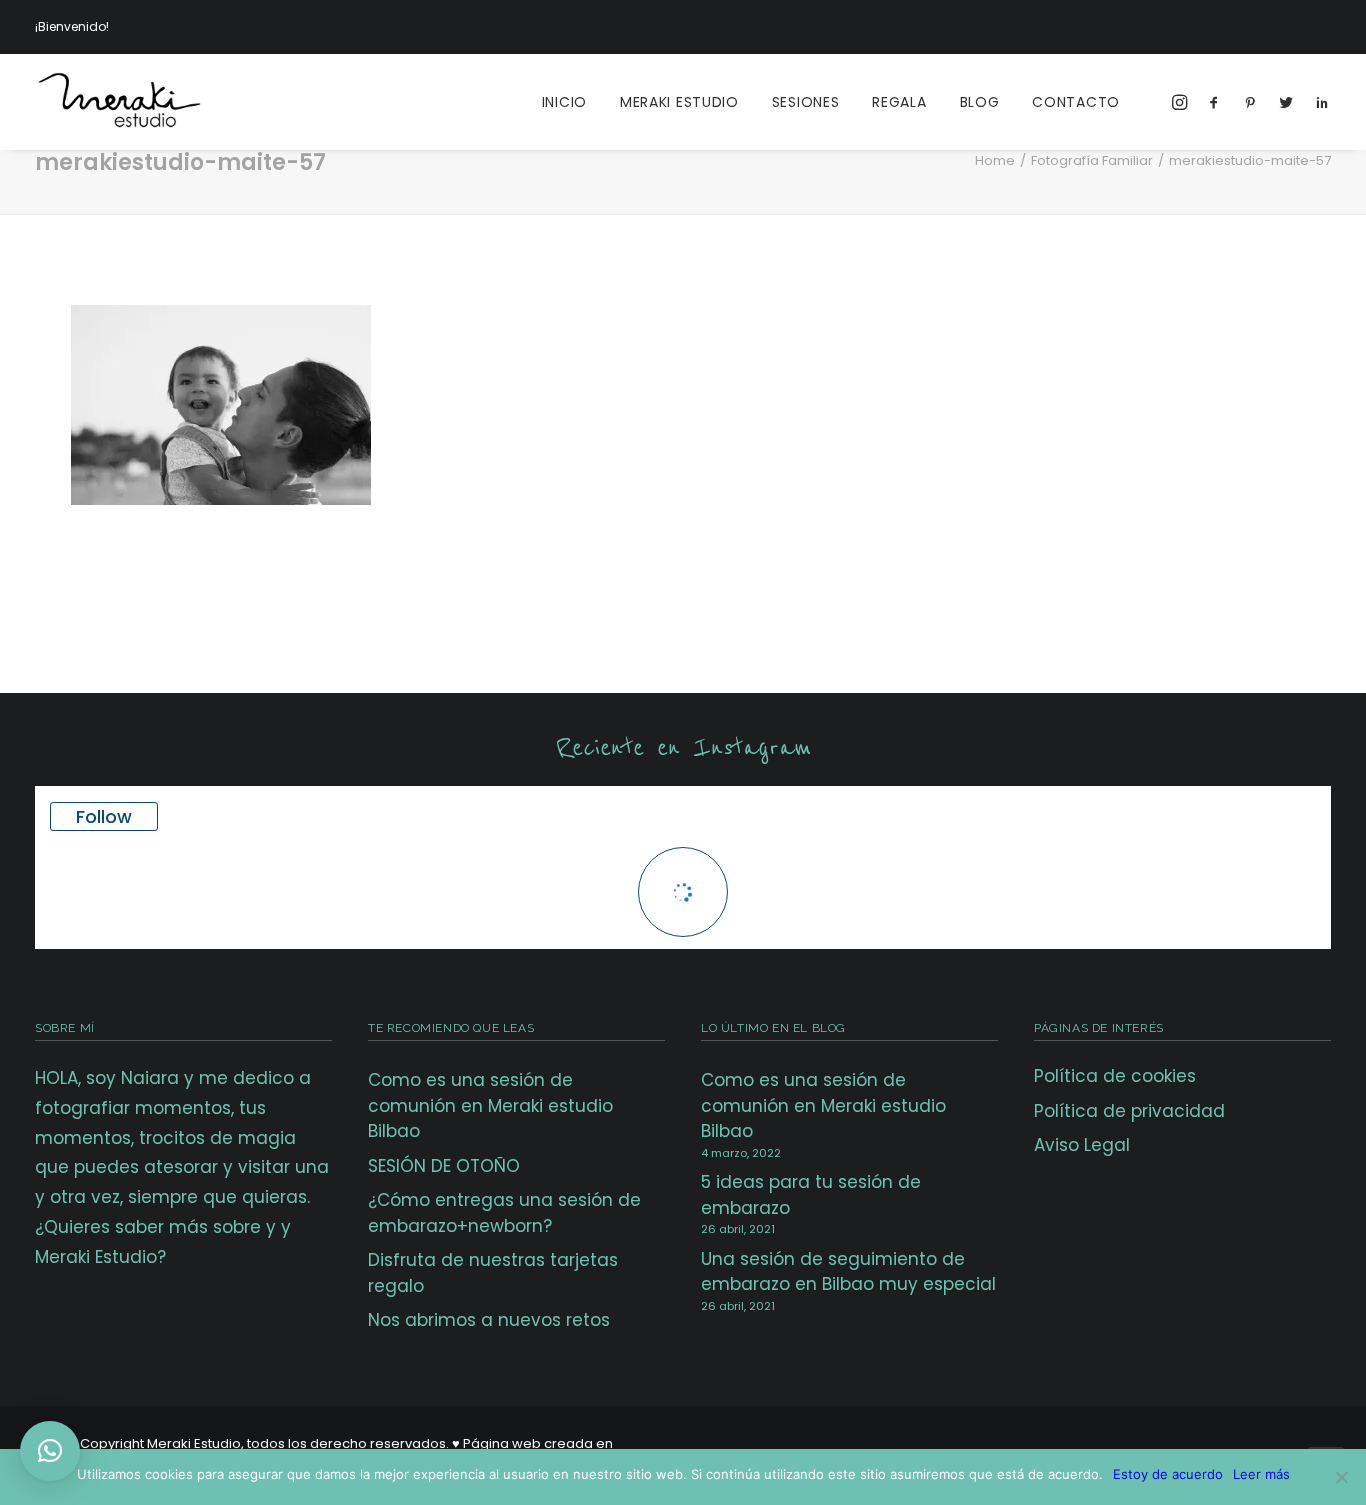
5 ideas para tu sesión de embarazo (811, 1195)
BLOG (980, 102)
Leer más (1261, 1474)
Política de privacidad (1129, 1111)
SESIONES (806, 102)
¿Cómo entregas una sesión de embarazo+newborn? (504, 1213)
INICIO (564, 102)
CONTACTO (1076, 102)
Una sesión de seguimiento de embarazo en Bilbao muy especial (848, 1272)
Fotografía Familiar (1092, 160)
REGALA (899, 102)
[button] (50, 1451)
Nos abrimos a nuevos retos (489, 1320)
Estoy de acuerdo (1168, 1474)
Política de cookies (1115, 1076)
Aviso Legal (1082, 1145)
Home (995, 160)
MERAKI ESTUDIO (679, 102)
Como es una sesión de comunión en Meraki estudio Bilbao (490, 1105)
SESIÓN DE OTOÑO (444, 1166)
